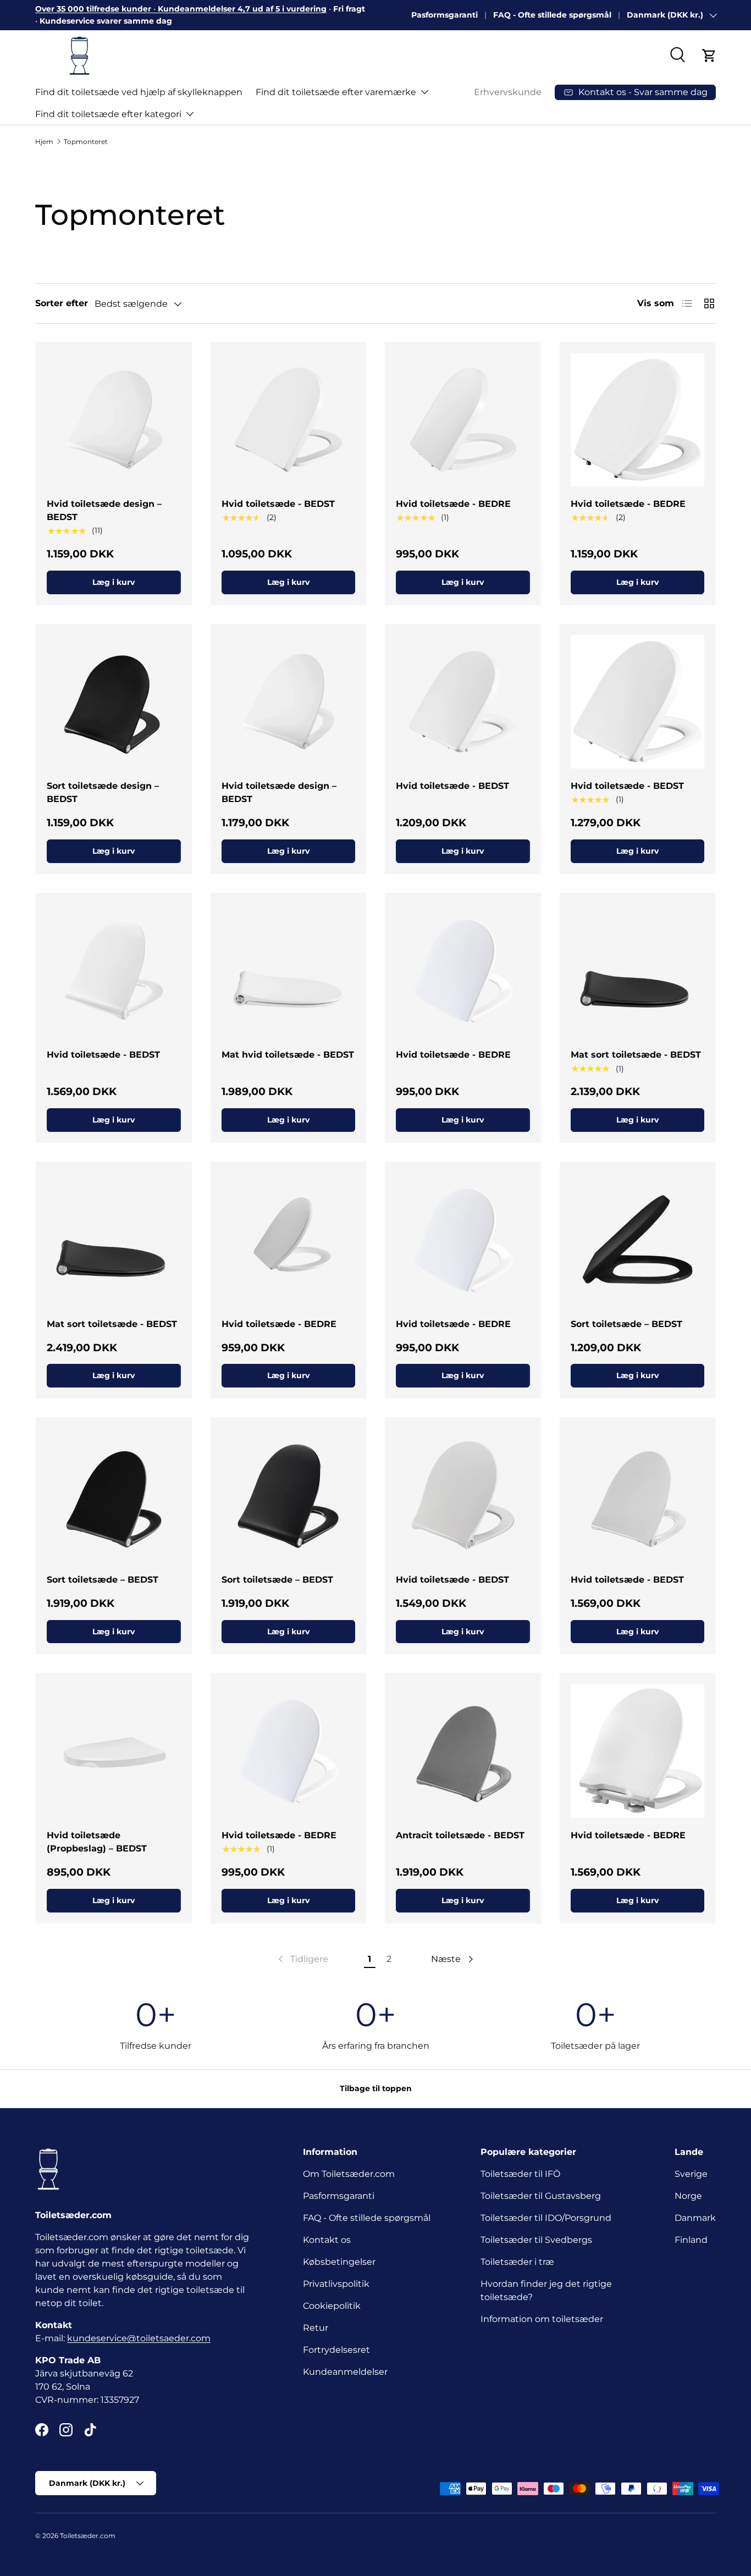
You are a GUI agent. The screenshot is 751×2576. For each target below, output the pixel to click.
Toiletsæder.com (88, 2536)
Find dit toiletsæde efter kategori (108, 114)
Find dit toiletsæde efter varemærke (336, 92)
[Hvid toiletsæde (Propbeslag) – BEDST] (114, 1751)
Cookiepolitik (332, 2306)
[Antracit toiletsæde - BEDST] (463, 1751)
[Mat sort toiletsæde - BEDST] (638, 971)
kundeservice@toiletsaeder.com (139, 2338)
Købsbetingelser (339, 2262)
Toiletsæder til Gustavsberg (541, 2196)
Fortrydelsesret (336, 2350)
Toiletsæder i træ (517, 2262)
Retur (316, 2328)
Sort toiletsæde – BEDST (626, 1324)
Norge (688, 2196)
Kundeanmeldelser (345, 2372)
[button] (709, 56)
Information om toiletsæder (542, 2319)
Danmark (695, 2218)
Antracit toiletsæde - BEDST (460, 1835)
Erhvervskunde (508, 92)
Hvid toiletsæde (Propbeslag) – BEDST (97, 1842)
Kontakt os (327, 2240)
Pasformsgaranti (444, 15)
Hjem (44, 142)
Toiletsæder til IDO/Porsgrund (546, 2218)
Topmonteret (86, 142)
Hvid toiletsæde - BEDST (278, 504)
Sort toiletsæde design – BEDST (103, 792)
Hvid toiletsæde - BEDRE (453, 504)
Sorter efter (62, 303)
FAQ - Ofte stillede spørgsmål (552, 15)
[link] (302, 1959)
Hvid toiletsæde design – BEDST (104, 510)
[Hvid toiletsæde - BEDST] (289, 420)
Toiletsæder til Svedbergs (536, 2240)
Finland (691, 2240)
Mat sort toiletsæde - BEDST (636, 1055)
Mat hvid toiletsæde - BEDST (288, 1055)
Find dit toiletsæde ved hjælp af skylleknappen (139, 92)
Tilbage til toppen (376, 2088)
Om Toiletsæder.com (349, 2174)
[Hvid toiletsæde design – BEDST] (114, 420)
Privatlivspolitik (336, 2284)
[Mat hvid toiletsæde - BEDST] (289, 971)
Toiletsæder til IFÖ (520, 2174)
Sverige (691, 2174)
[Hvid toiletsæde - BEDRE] (463, 420)
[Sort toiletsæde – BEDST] (638, 1240)
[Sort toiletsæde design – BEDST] (114, 702)
